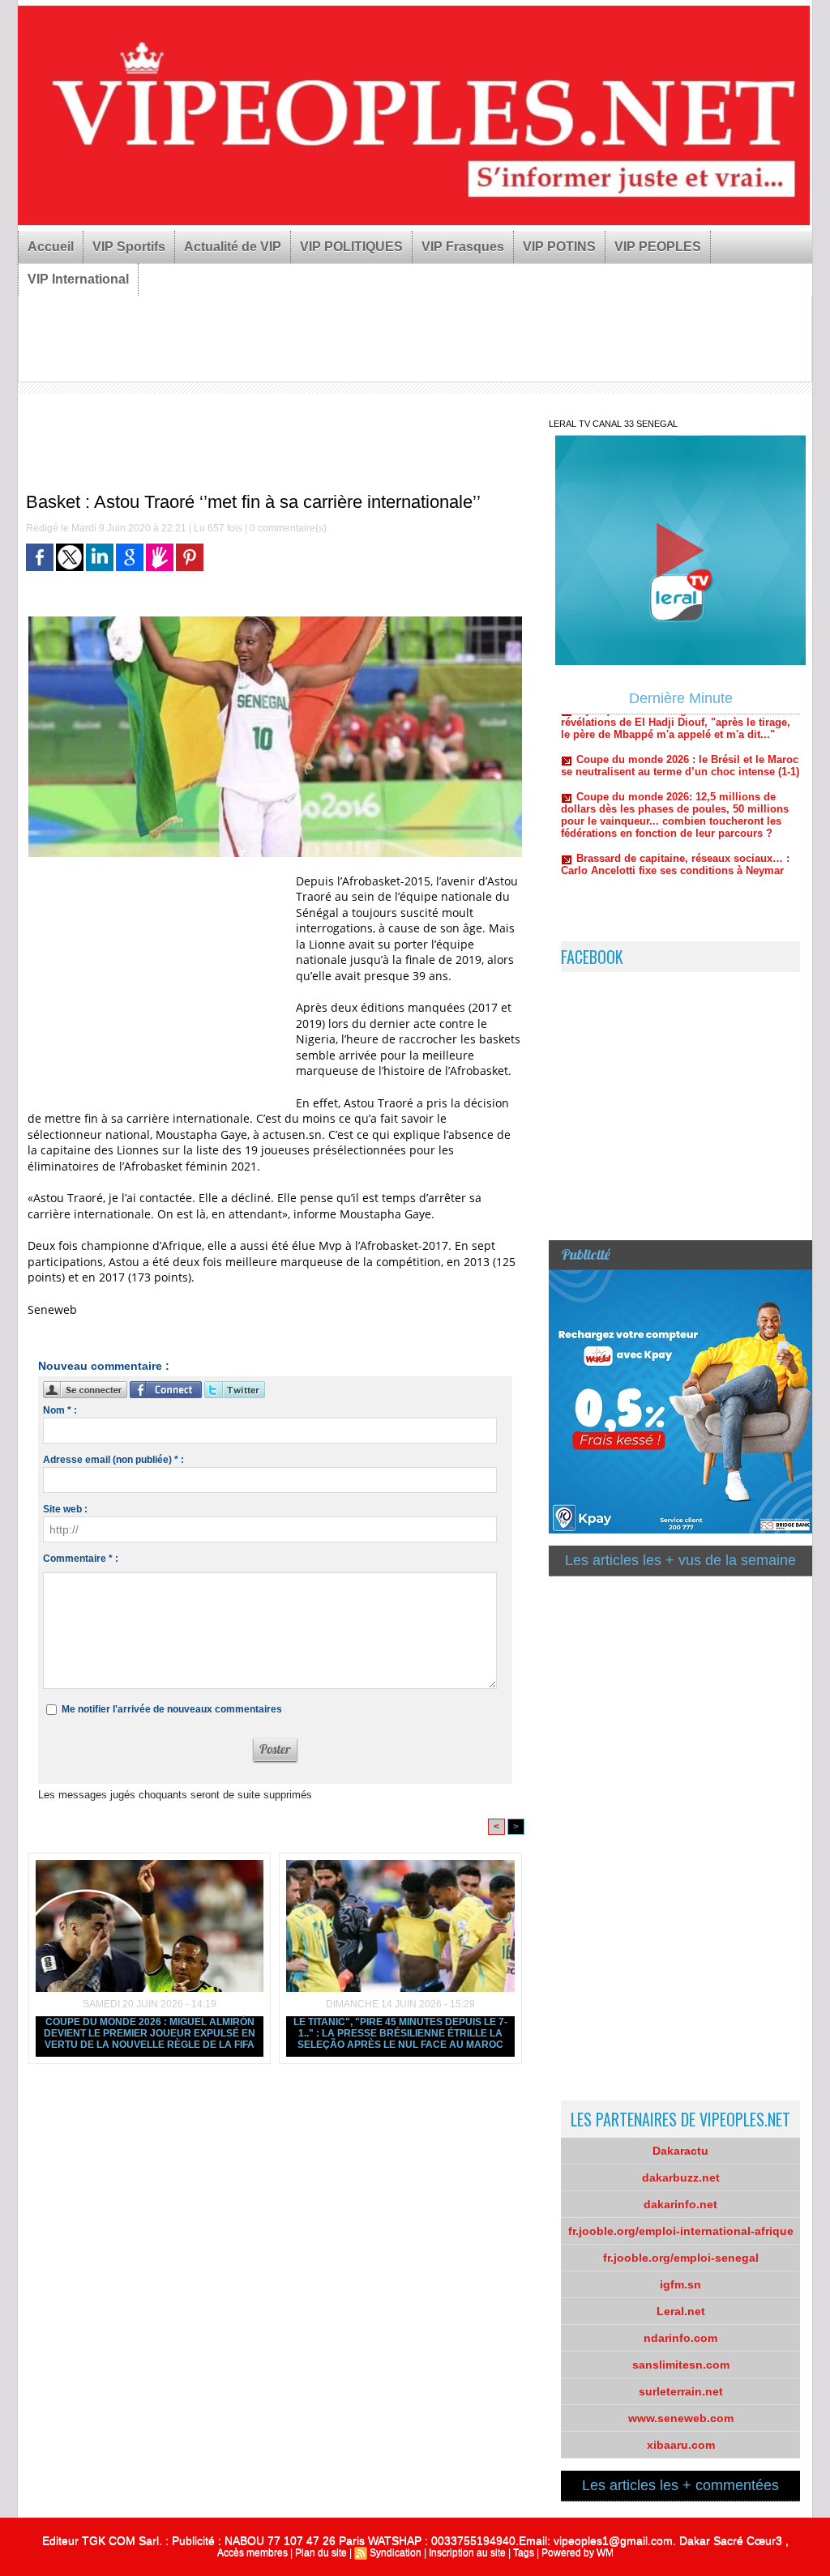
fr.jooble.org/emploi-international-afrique (681, 2231)
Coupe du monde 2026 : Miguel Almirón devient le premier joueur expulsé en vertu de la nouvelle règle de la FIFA (150, 2033)
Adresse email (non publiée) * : (113, 1460)
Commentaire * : (81, 1559)
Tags (524, 2553)
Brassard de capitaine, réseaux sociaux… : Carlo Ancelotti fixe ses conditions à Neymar (675, 827)
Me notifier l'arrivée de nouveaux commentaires (172, 1709)
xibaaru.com (681, 2445)
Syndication (396, 2553)
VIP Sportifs (129, 247)
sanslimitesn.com (681, 2365)
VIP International (78, 279)
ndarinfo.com (680, 2338)
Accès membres (252, 2553)
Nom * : (60, 1410)
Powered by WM (578, 2553)
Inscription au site (467, 2553)
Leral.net (681, 2311)
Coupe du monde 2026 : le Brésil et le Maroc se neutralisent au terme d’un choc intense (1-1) (680, 728)
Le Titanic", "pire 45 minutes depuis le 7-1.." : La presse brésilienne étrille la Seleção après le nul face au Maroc (400, 2033)
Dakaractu (680, 2151)
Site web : (65, 1509)
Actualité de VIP (233, 247)
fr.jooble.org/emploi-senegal (681, 2258)
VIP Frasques (463, 247)
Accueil (51, 247)
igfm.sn (680, 2284)
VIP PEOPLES (658, 247)
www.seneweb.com (681, 2418)
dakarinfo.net (680, 2204)
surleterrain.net (681, 2391)
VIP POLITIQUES (351, 247)
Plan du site (321, 2553)
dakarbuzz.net (681, 2177)
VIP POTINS (559, 247)
